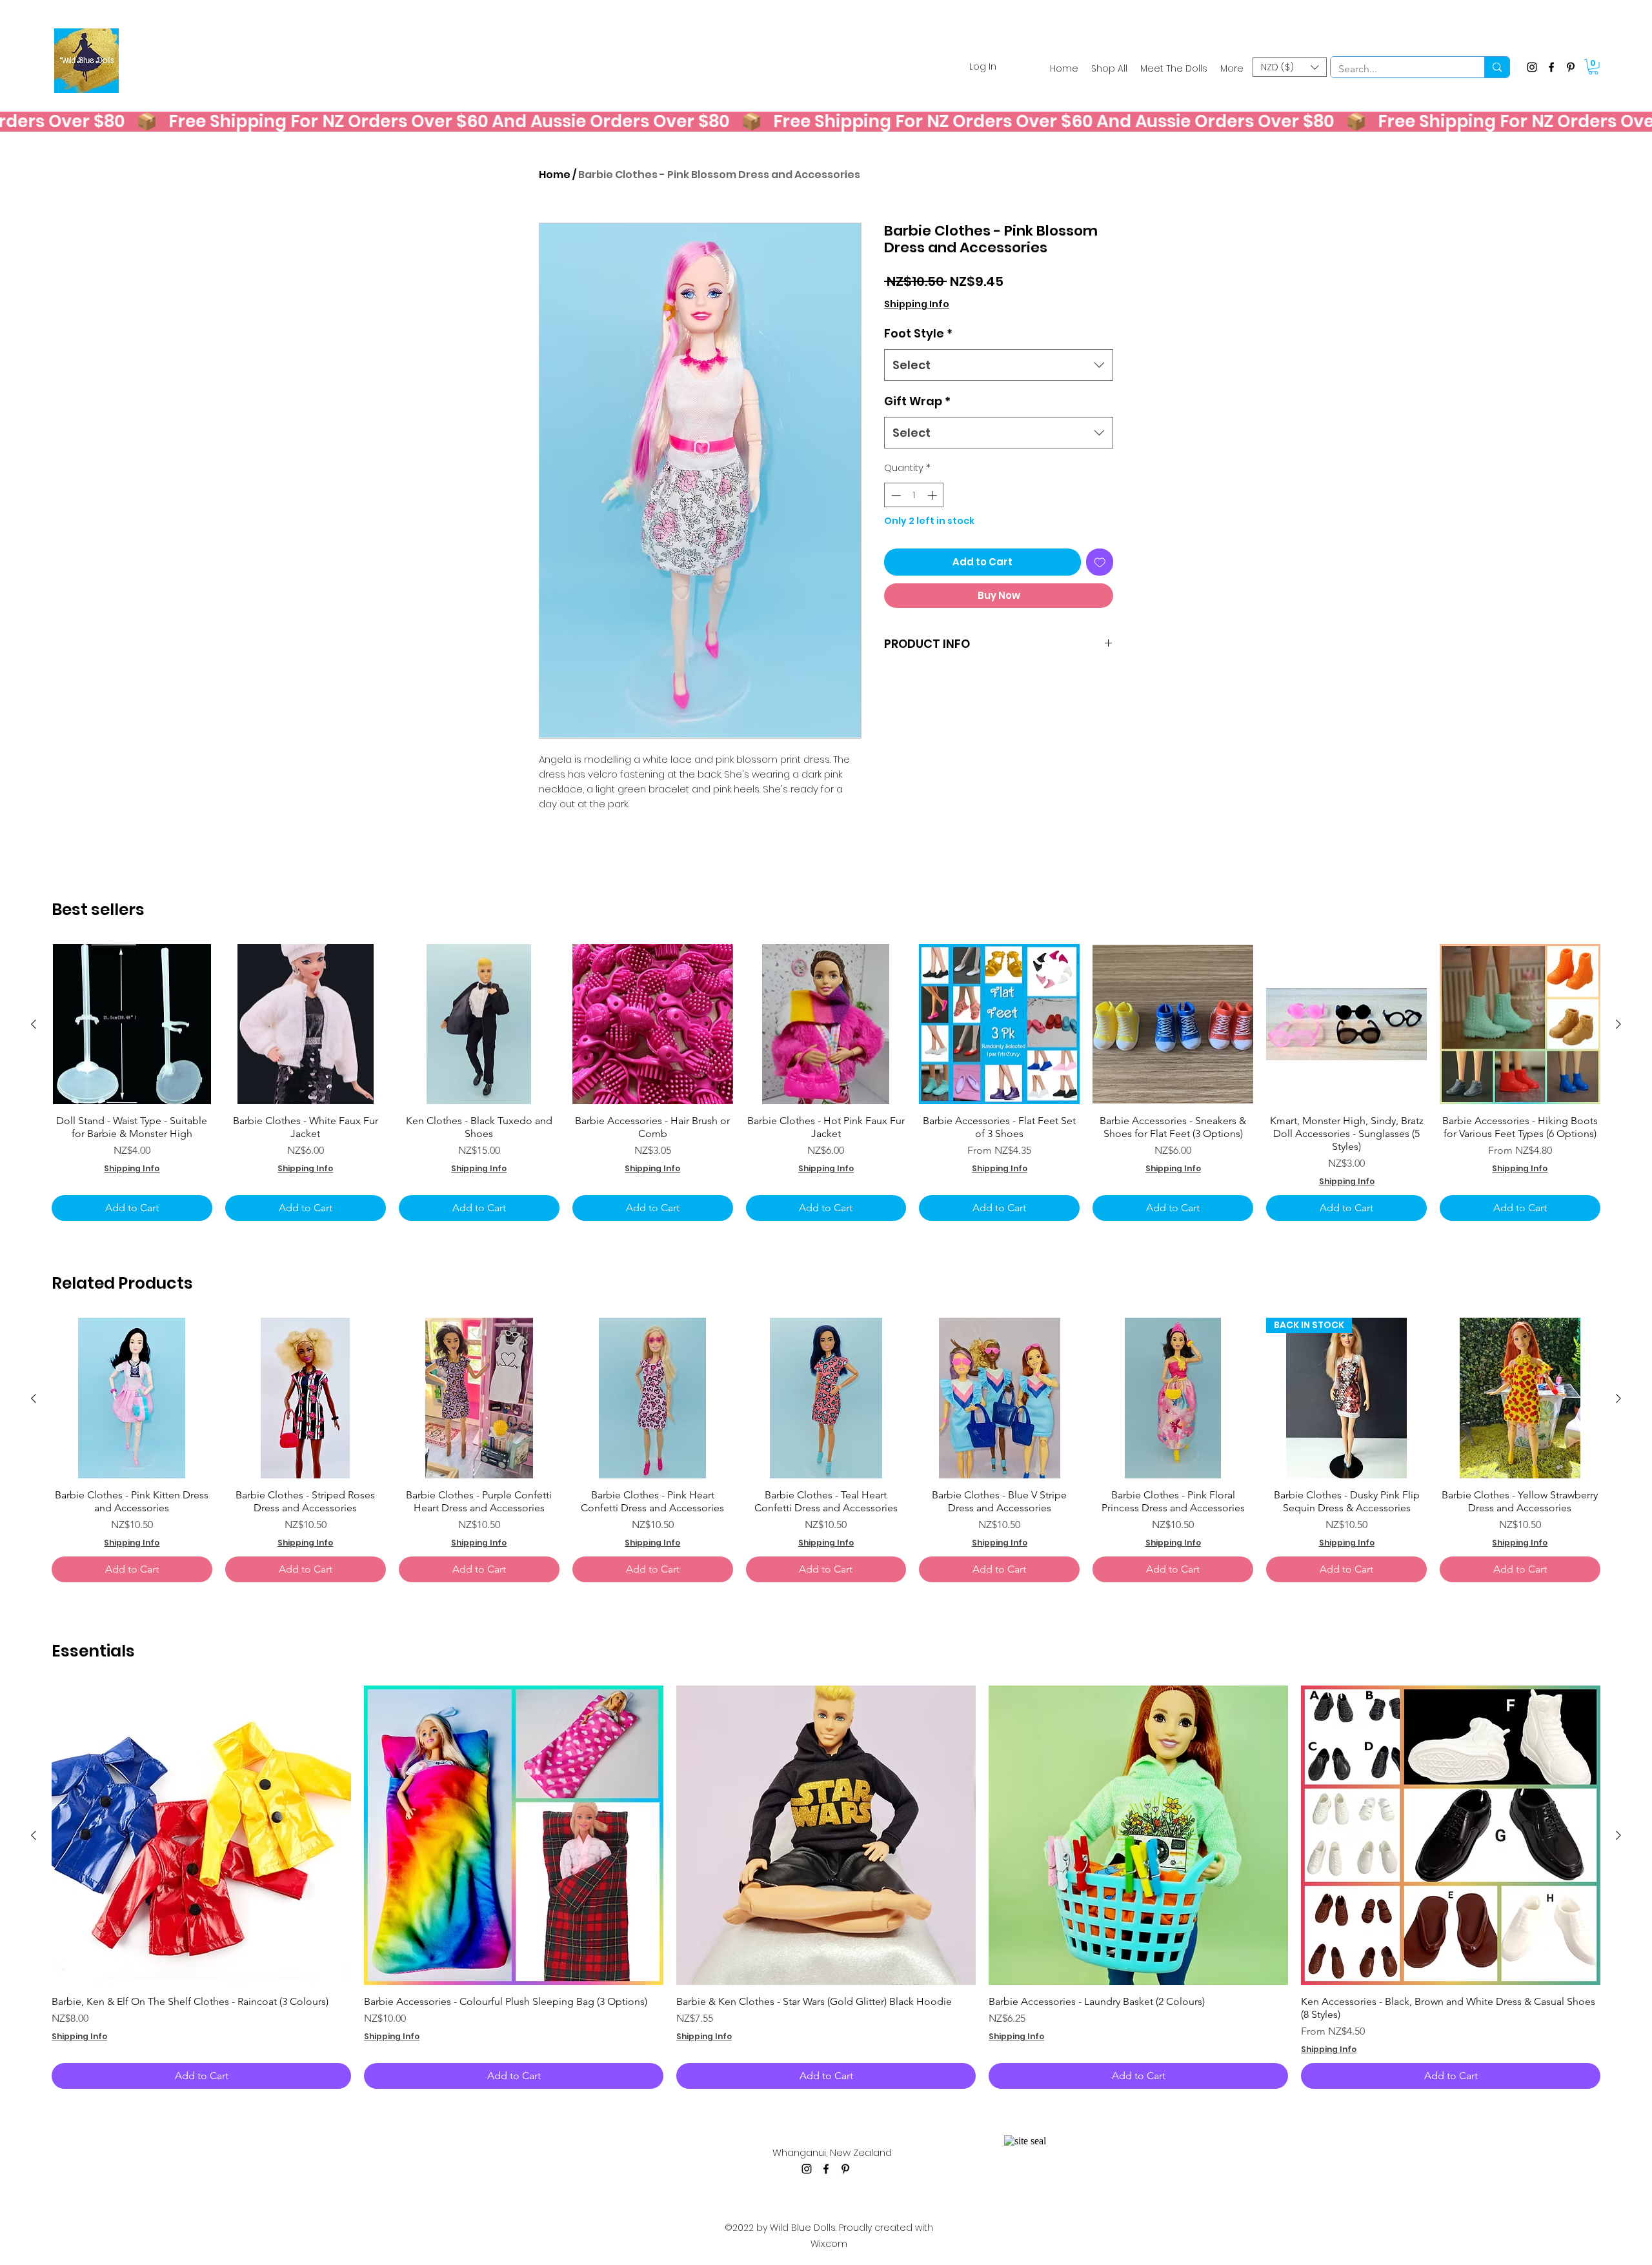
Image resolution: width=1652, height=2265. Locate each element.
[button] (1290, 67)
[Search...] (1497, 67)
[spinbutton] (914, 495)
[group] (826, 1083)
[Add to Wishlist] (1100, 562)
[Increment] (933, 495)
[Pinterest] (1571, 67)
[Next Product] (1618, 1024)
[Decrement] (895, 495)
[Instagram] (1532, 67)
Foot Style (918, 333)
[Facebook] (1551, 67)
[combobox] (999, 365)
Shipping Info (917, 304)
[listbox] (1290, 67)
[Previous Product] (34, 1024)
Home (555, 175)
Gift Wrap (917, 401)
